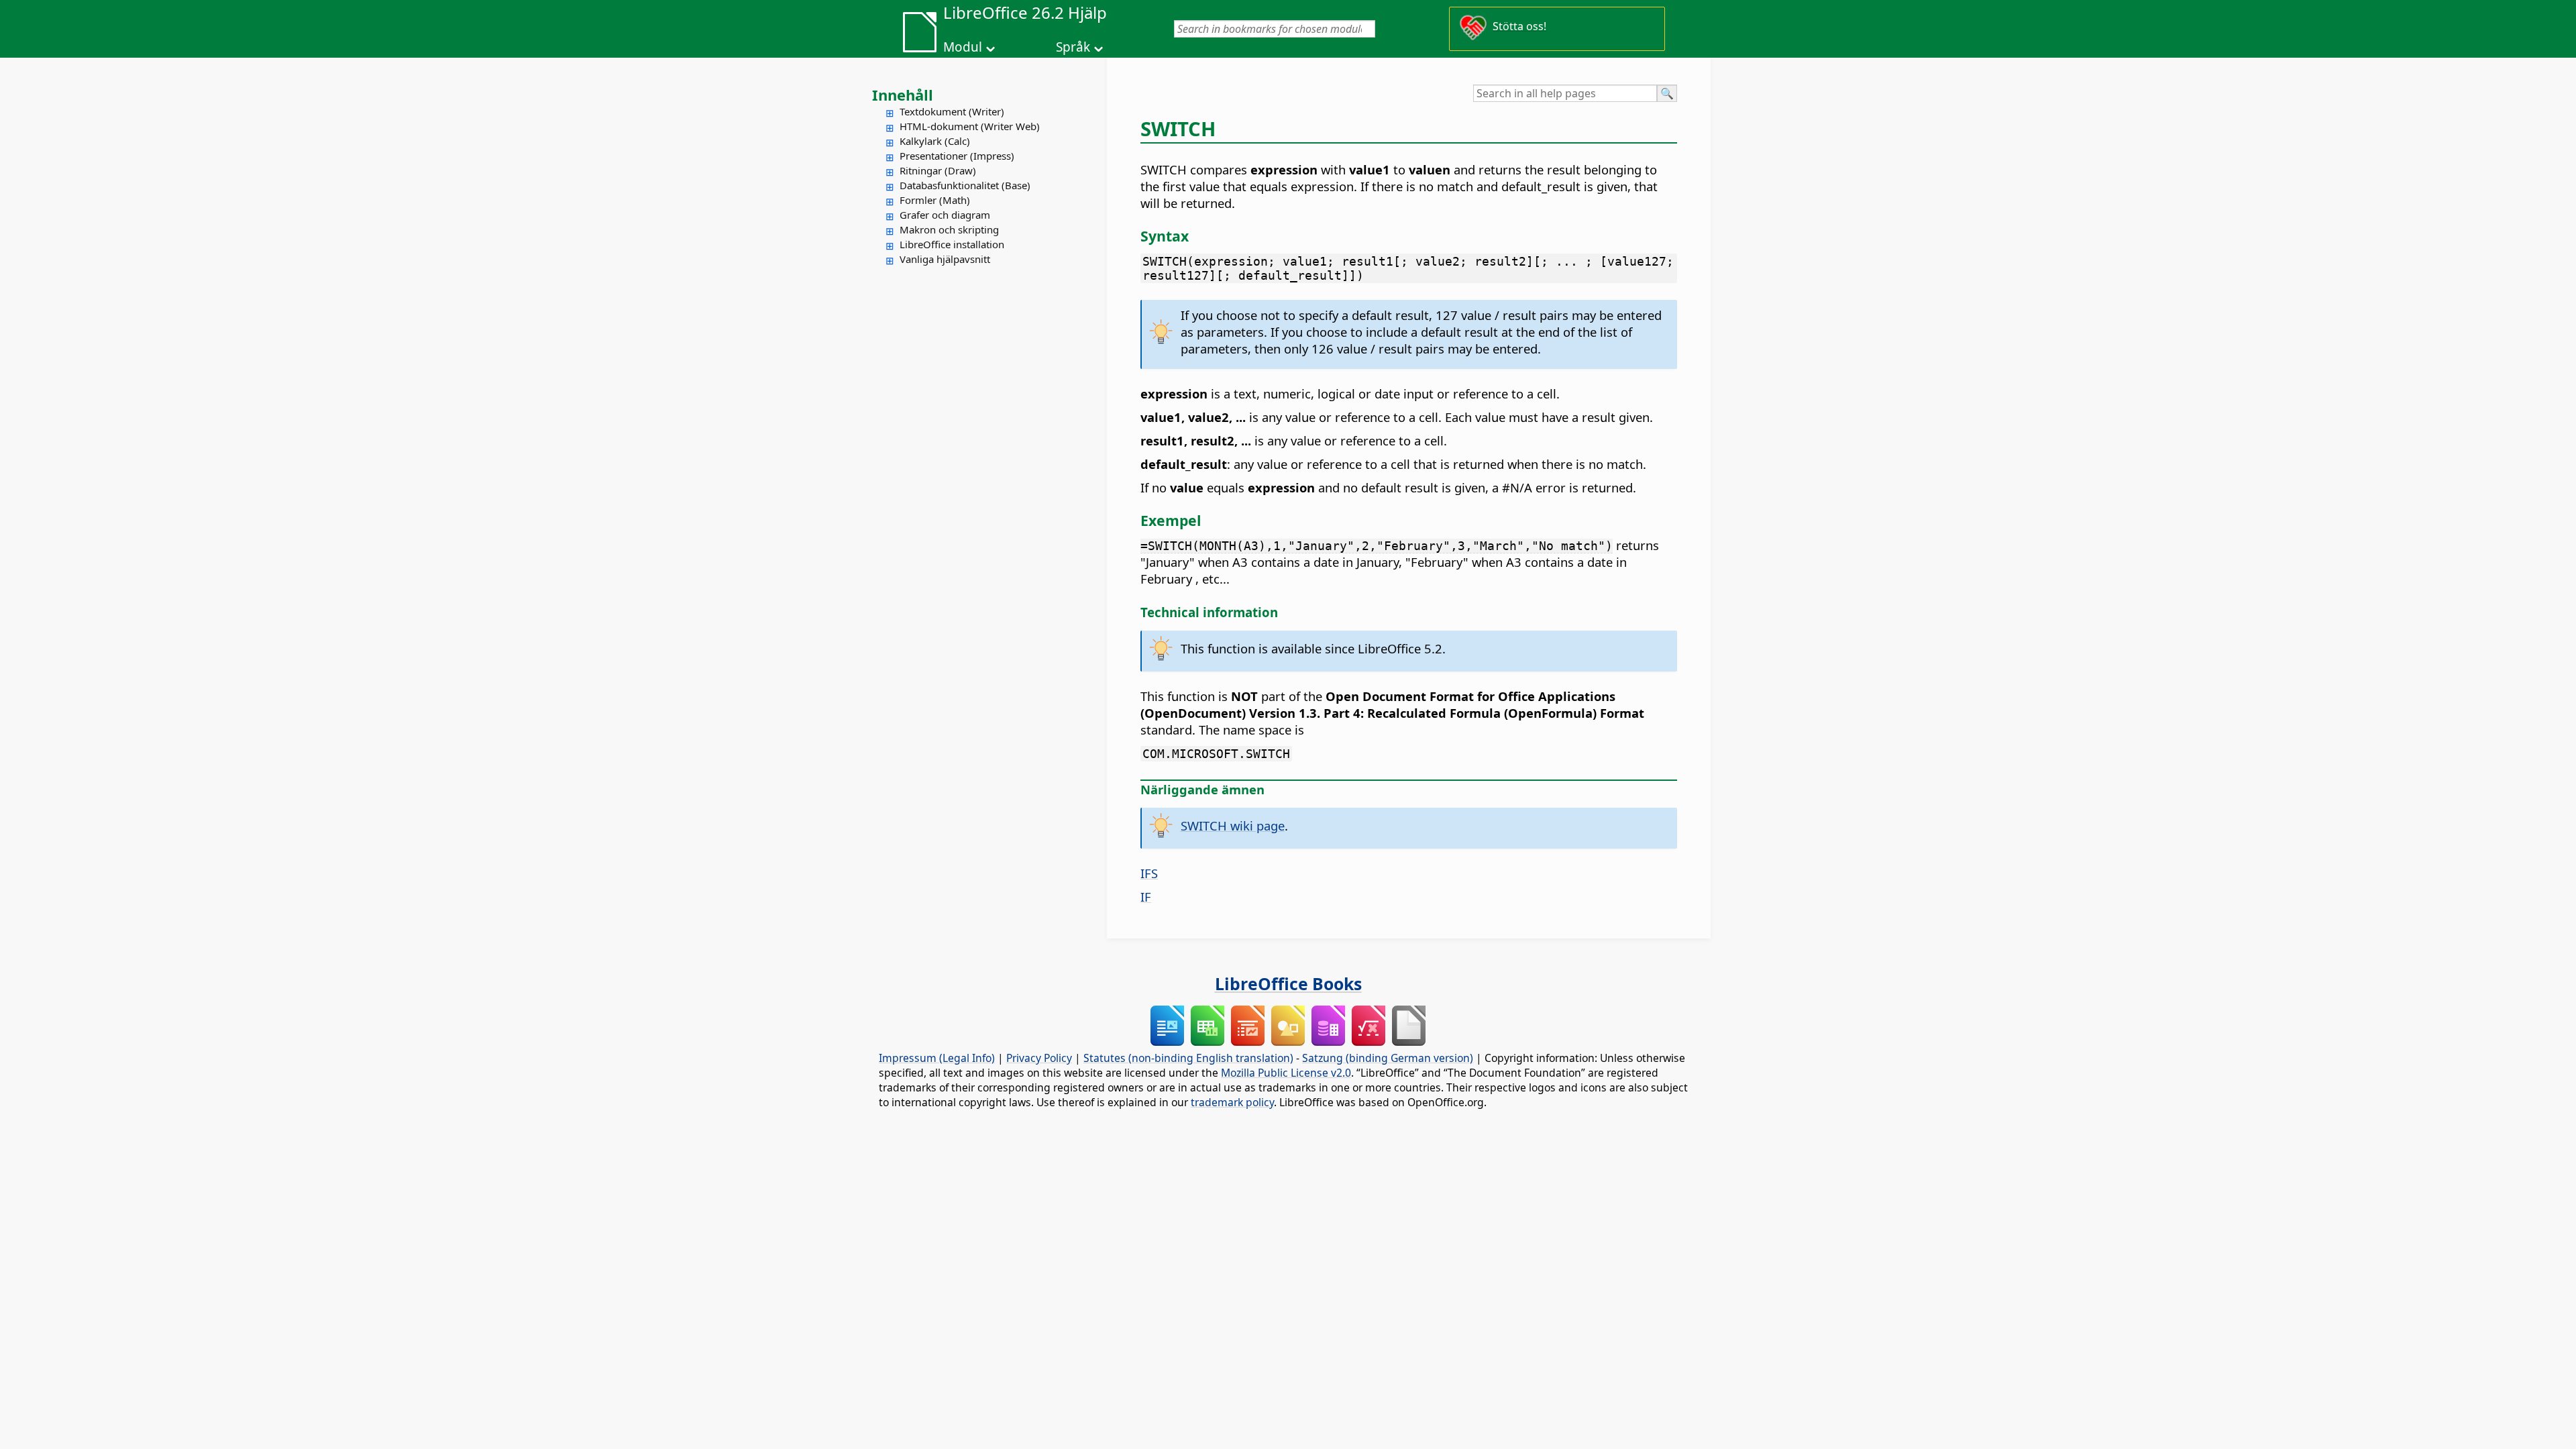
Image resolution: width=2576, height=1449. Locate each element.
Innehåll (903, 95)
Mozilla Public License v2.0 (1286, 1073)
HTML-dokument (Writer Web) (970, 126)
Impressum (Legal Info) (937, 1058)
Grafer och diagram (945, 215)
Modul (963, 47)
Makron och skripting (949, 229)
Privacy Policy (1039, 1058)
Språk (1073, 47)
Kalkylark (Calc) (935, 141)
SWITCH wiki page (1233, 825)
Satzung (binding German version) (1388, 1058)
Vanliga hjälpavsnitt (945, 259)
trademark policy (1232, 1102)
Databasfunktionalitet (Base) (965, 185)
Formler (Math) (935, 200)
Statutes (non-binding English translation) (1188, 1058)
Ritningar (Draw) (938, 170)
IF (1146, 897)
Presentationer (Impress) (957, 156)
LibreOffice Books (1288, 983)
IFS (1149, 873)
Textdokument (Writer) (952, 111)
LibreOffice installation (952, 244)
